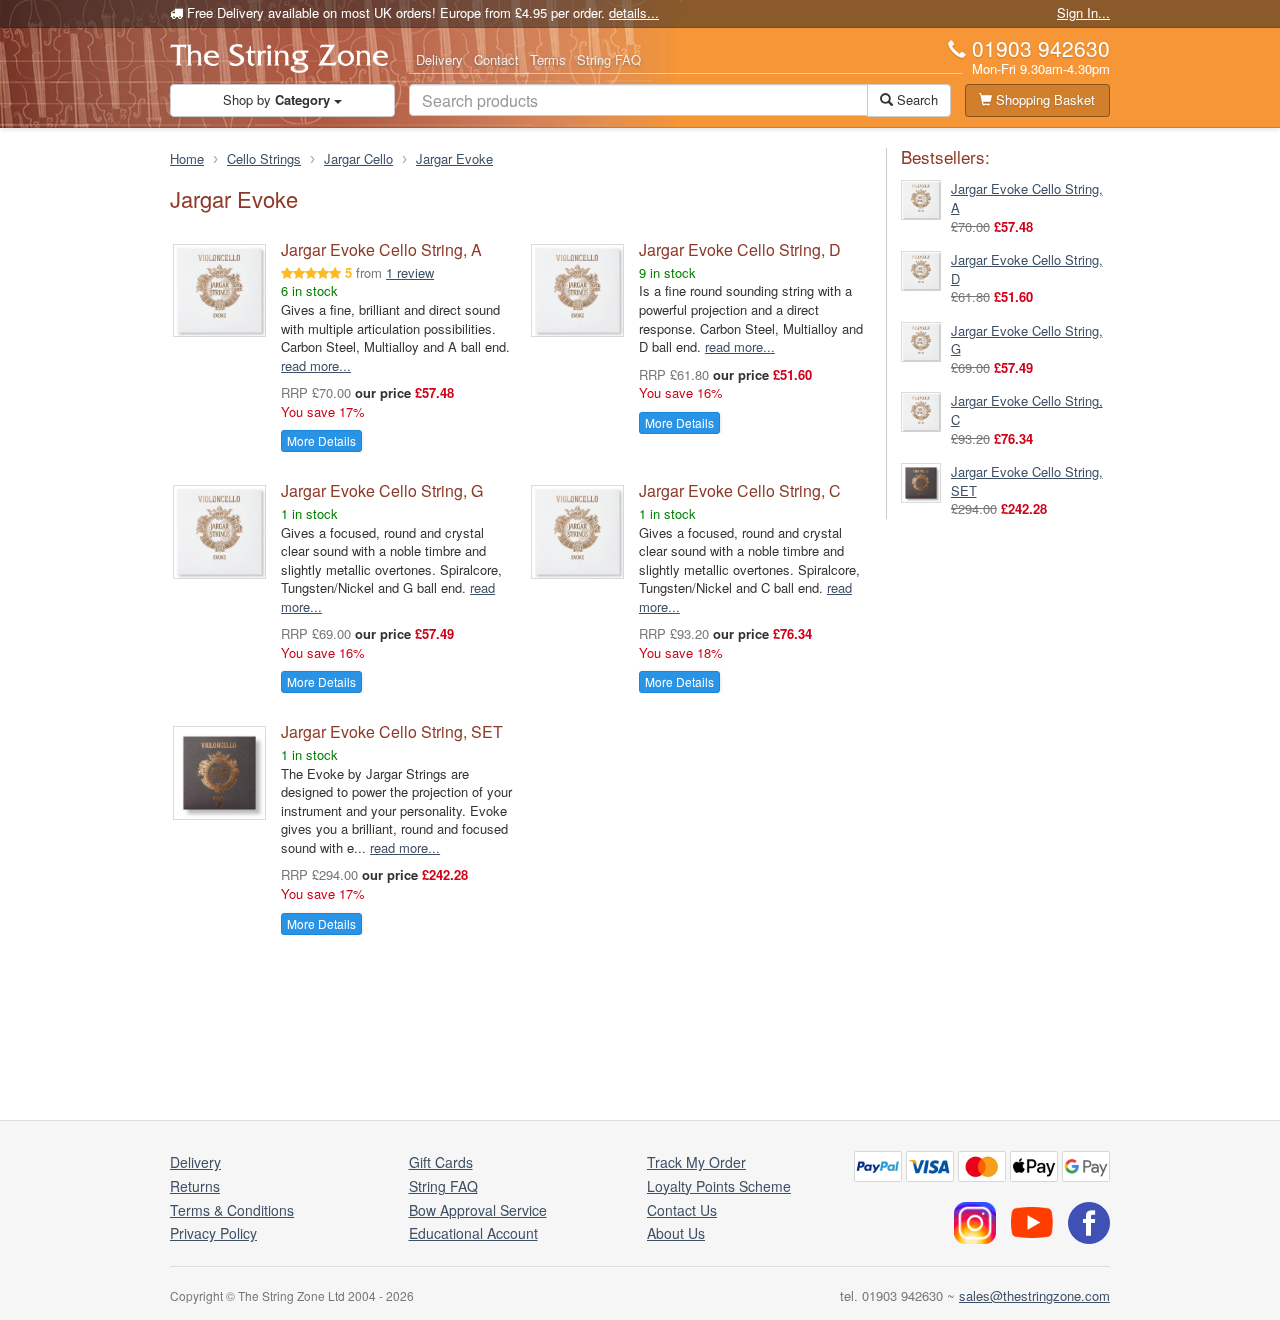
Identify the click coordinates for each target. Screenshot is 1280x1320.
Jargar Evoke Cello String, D (740, 249)
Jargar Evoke (454, 158)
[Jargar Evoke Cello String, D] (921, 268)
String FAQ (609, 59)
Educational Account (473, 1233)
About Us (676, 1233)
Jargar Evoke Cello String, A (381, 249)
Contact (496, 59)
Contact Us (682, 1210)
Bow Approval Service (478, 1210)
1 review (410, 272)
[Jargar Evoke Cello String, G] (921, 339)
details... (634, 12)
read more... (316, 365)
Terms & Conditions (232, 1210)
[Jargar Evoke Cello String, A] (921, 198)
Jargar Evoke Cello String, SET (392, 731)
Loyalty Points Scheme (719, 1186)
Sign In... (1083, 12)
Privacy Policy (213, 1233)
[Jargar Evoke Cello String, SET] (921, 481)
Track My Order (696, 1162)
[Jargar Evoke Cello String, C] (921, 410)
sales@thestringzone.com (1034, 1295)
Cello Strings (264, 158)
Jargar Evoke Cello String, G (382, 490)
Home (187, 158)
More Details (321, 440)
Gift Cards (441, 1162)
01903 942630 (1041, 48)
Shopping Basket (1043, 99)
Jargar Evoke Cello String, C (740, 490)
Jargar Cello (358, 158)
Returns (195, 1186)
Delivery (439, 59)
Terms (548, 59)
